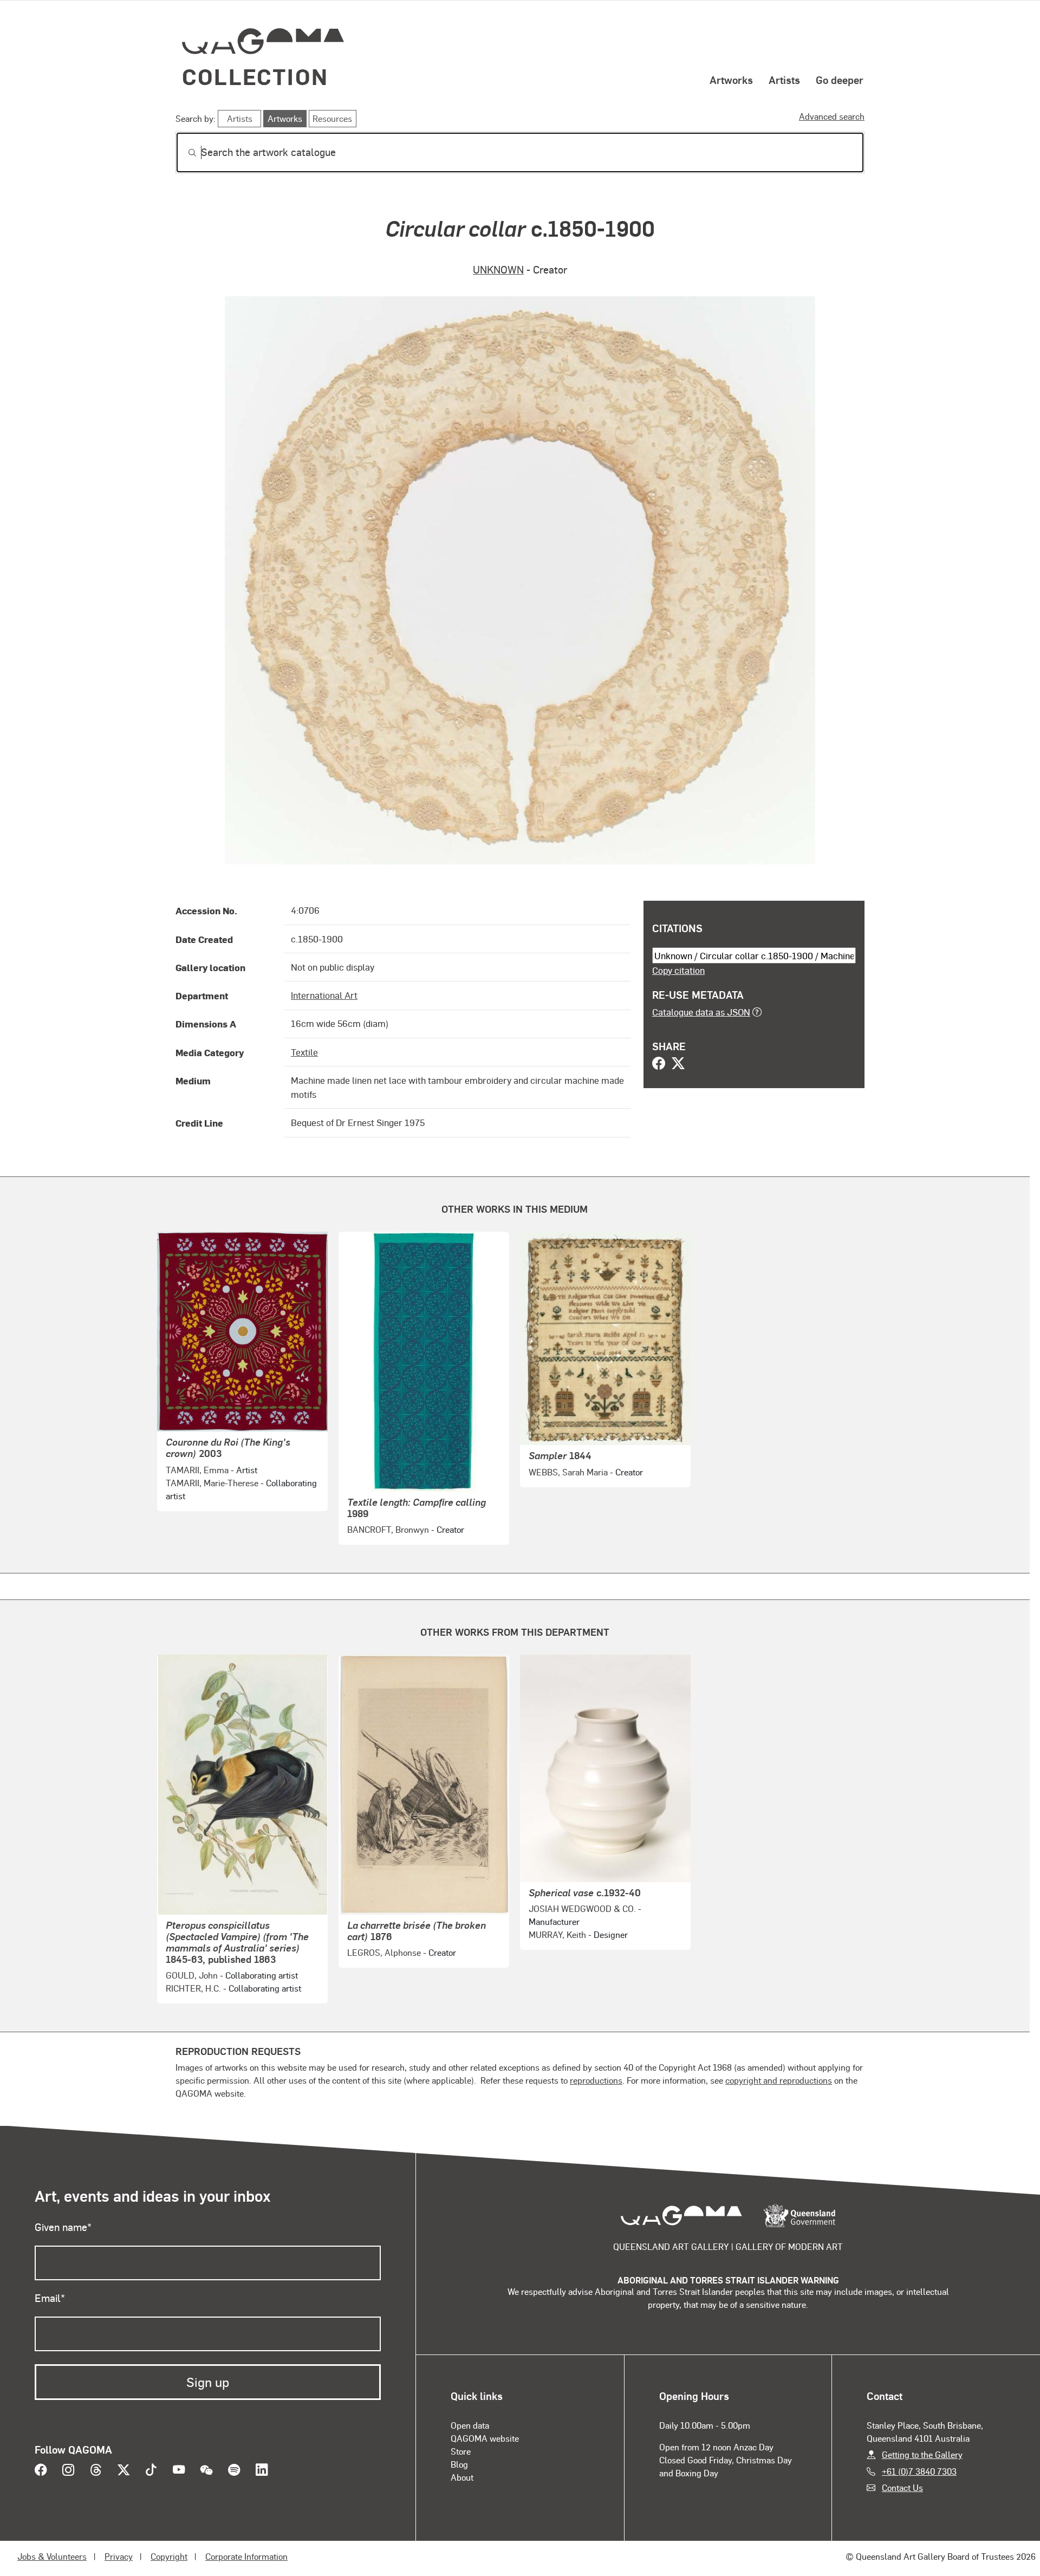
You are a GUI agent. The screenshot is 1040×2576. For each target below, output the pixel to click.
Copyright (169, 2556)
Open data (470, 2425)
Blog (459, 2464)
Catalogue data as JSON (701, 1012)
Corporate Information (246, 2556)
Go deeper (840, 80)
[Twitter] (678, 1064)
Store (461, 2451)
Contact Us (902, 2487)
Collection (255, 76)
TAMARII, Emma (197, 1470)
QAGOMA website (485, 2438)
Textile (304, 1052)
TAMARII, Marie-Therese (212, 1483)
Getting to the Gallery (922, 2454)
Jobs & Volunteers (52, 2556)
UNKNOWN (498, 269)
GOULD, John (192, 1975)
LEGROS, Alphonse (384, 1952)
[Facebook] (659, 1064)
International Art (324, 995)
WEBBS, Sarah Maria (568, 1472)
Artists (784, 80)
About (462, 2477)
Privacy (119, 2556)
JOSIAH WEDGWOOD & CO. (582, 1908)
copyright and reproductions (779, 2080)
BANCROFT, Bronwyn (388, 1529)
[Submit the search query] (184, 153)
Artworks (731, 80)
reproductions (596, 2080)
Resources (332, 118)
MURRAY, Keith (557, 1934)
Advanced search (832, 116)
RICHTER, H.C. (193, 1988)
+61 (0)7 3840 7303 (919, 2471)
